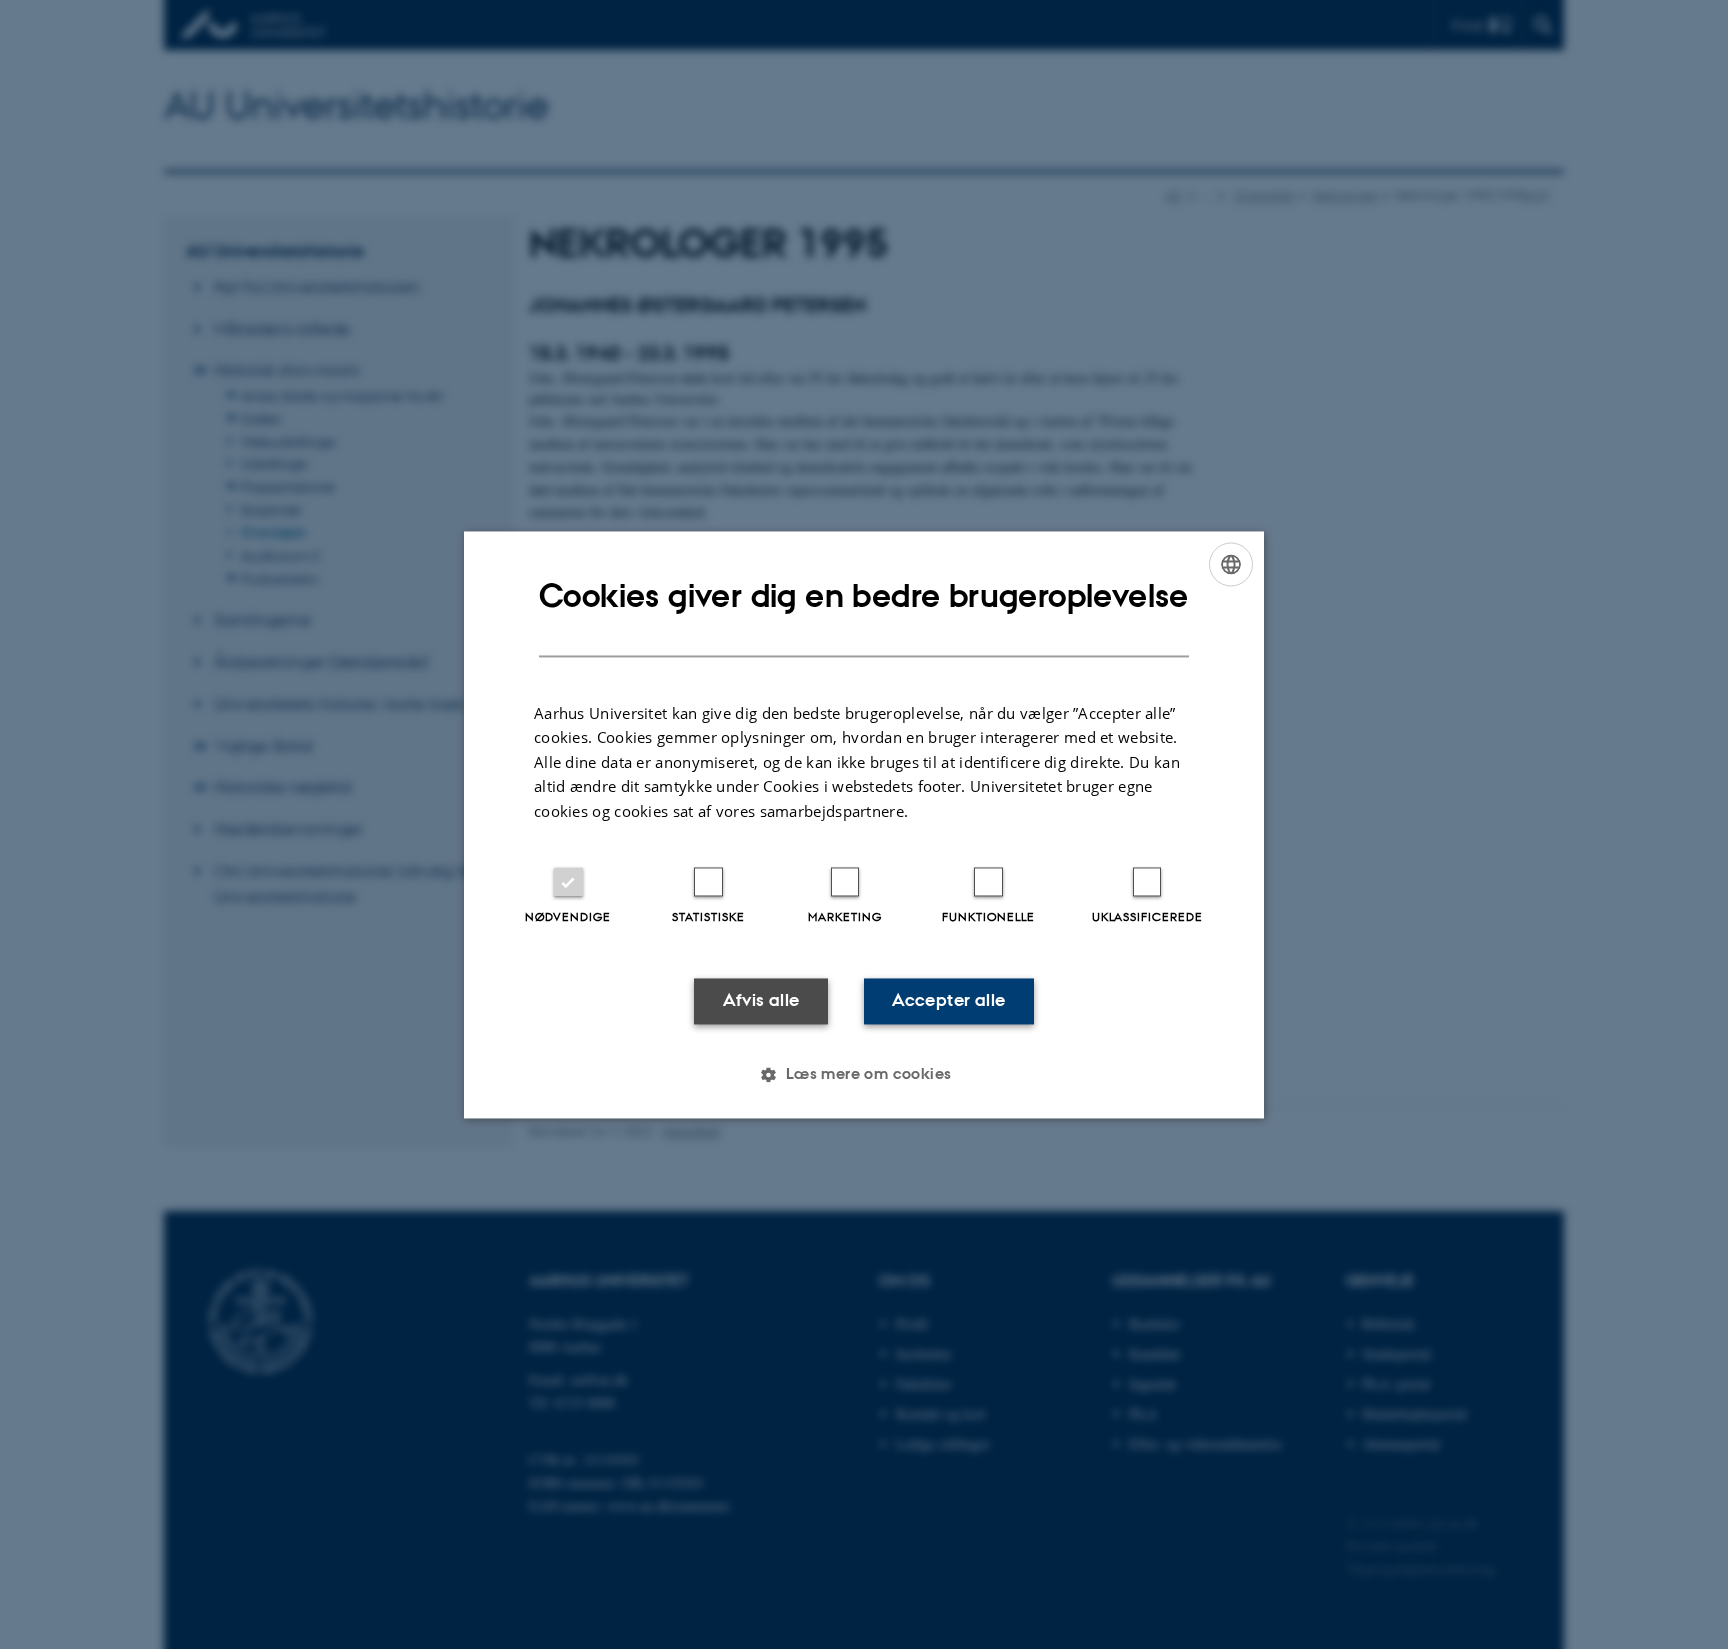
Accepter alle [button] (948, 1001)
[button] (863, 1074)
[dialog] (864, 824)
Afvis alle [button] (761, 1001)
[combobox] (1231, 564)
